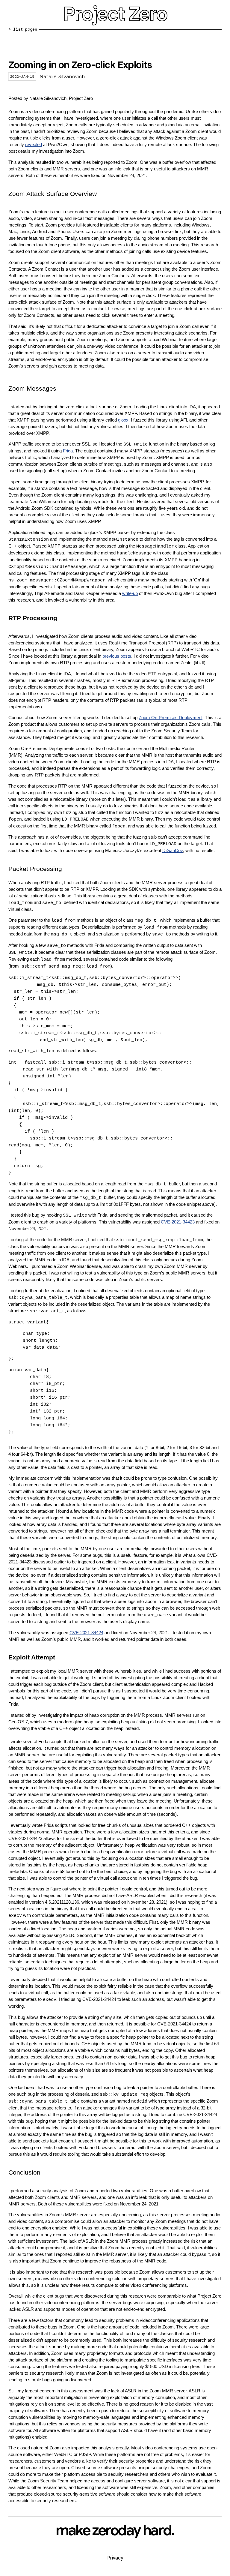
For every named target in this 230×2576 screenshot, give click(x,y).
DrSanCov (173, 851)
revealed (34, 145)
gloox (123, 420)
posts (126, 656)
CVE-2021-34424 (86, 1633)
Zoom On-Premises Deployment (171, 718)
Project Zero (115, 14)
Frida (68, 451)
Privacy (115, 2558)
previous (111, 656)
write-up (130, 593)
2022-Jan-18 (22, 76)
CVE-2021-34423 (178, 1222)
